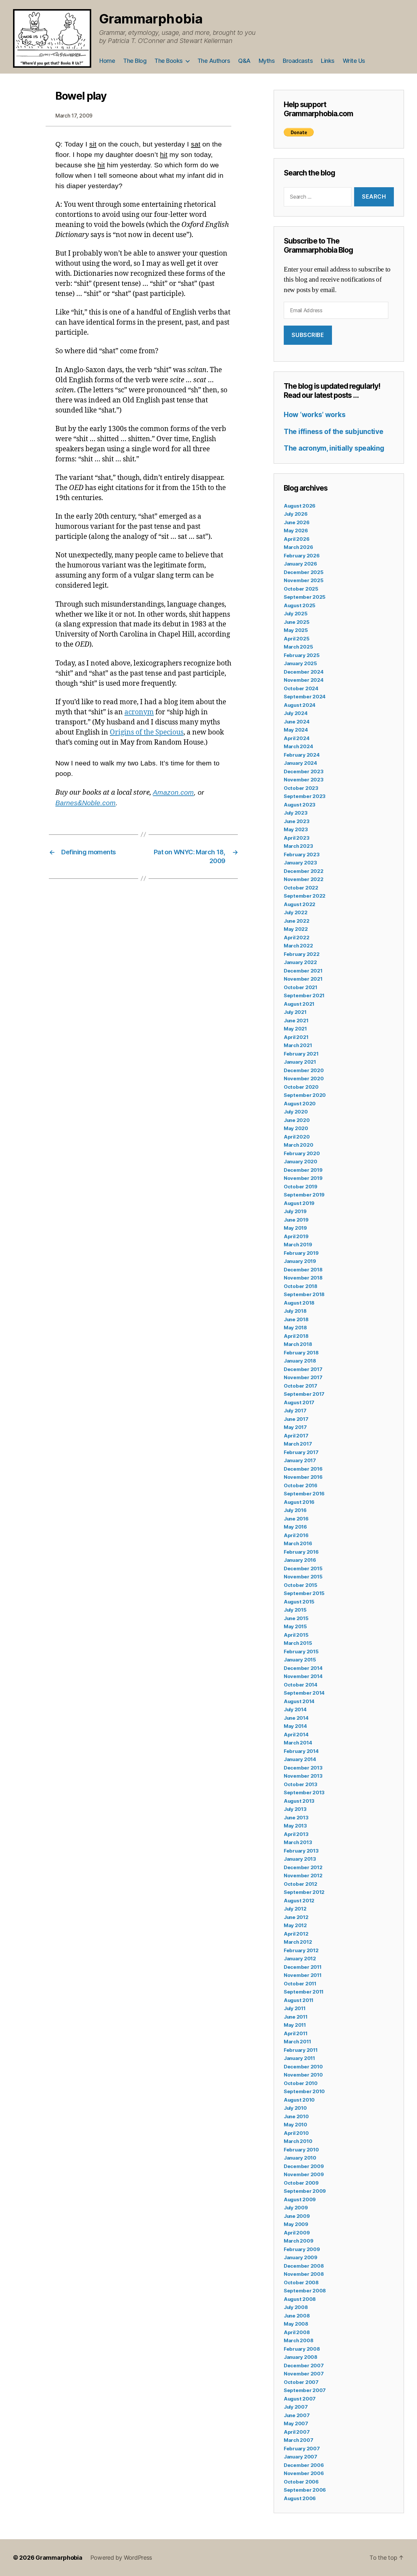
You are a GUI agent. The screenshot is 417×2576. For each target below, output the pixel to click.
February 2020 (302, 1153)
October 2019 (301, 1187)
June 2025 (297, 622)
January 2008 (301, 2357)
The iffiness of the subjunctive (334, 432)
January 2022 (300, 962)
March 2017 (298, 1444)
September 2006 (305, 2490)
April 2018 (296, 1336)
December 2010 (303, 2067)
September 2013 (304, 1792)
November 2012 (303, 1876)
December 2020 (304, 1070)
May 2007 (296, 2423)
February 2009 (302, 2249)
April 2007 (297, 2432)
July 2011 (295, 2008)
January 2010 (300, 2158)
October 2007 (301, 2382)
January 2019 (300, 1261)
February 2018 (301, 1353)
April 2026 (296, 539)
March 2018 (298, 1344)
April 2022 (296, 938)
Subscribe (308, 335)
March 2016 (298, 1543)
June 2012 (296, 1917)
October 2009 (301, 2183)
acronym (139, 712)
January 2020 (301, 1162)
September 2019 (304, 1195)
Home (107, 61)
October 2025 (301, 589)
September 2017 (304, 1394)
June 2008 (297, 2316)
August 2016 (299, 1502)
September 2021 (304, 995)
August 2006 (300, 2498)
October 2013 (301, 1784)
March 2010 (298, 2141)
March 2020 (298, 1145)
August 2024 (300, 705)
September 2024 (305, 697)
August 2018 (299, 1303)
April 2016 (296, 1535)
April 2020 (297, 1137)
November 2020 (304, 1078)
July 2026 (296, 514)
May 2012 (295, 1925)
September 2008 (305, 2291)
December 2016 (303, 1469)
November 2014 (303, 1676)
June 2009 (297, 2216)
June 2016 (296, 1519)
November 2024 (304, 680)
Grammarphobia (151, 19)
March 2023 (298, 846)
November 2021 (303, 979)
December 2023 (304, 771)
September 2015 (304, 1593)
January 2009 (301, 2257)
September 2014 (304, 1693)
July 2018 (295, 1311)
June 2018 (296, 1319)
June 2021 (296, 1021)
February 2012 (301, 1950)
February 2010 (301, 2150)
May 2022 (296, 929)
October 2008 (301, 2282)
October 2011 (300, 1984)
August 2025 (300, 605)
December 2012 (303, 1867)
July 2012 (295, 1909)
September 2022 (305, 896)
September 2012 (304, 1892)
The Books (169, 61)
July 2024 (296, 713)
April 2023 (296, 838)
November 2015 (303, 1577)
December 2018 (303, 1270)
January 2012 (300, 1959)
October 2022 (301, 888)
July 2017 (295, 1411)
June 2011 (296, 2017)
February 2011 (301, 2050)
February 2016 (301, 1552)
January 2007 (301, 2457)
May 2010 (295, 2125)
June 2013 (296, 1818)
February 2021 (301, 1054)
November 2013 (303, 1776)
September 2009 (305, 2191)
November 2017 (303, 1377)
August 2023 (300, 805)
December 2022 (304, 871)
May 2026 (296, 531)
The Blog (135, 61)
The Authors (214, 61)
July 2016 (295, 1510)
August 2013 (299, 1801)
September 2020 (305, 1095)
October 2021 (301, 987)
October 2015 (301, 1585)
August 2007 (300, 2399)
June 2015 (296, 1618)
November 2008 (304, 2274)
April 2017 (296, 1436)
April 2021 (296, 1037)
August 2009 (300, 2199)
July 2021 (295, 1012)
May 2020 (296, 1128)
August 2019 (299, 1203)
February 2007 (302, 2449)
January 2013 (300, 1859)
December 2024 (304, 672)
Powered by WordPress (121, 2558)
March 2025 (298, 647)
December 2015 (303, 1568)
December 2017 (303, 1369)
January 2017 (300, 1460)
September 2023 (305, 796)
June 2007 (297, 2415)
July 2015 (295, 1610)
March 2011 (297, 2042)
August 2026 (300, 506)
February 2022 (302, 954)
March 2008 (298, 2340)
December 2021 (303, 971)
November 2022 (304, 879)
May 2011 (295, 2025)
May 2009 (296, 2224)
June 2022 (297, 921)
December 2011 (303, 1967)
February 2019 (301, 1253)
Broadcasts (298, 61)
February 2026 (302, 556)
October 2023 (301, 788)
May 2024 (296, 730)
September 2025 (305, 597)
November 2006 (304, 2473)
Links (328, 61)
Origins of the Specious (147, 732)
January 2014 (300, 1759)
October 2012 (301, 1884)
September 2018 (304, 1294)
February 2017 (301, 1452)
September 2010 (304, 2091)
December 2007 (304, 2366)
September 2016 (304, 1494)
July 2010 (295, 2108)
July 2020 (296, 1112)
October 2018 (301, 1286)
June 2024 (297, 722)
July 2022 (296, 912)
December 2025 (304, 572)
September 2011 (304, 1992)
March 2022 (298, 946)
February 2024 (302, 755)
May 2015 (295, 1626)
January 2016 (300, 1560)
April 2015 (296, 1635)
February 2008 (302, 2349)
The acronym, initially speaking (334, 448)
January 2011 (299, 2058)
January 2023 (300, 863)
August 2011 (299, 2000)
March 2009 (298, 2241)
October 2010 (301, 2083)
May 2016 (295, 1527)
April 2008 (297, 2332)
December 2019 (303, 1170)
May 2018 (295, 1328)
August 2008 (300, 2299)
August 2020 (300, 1104)
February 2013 (301, 1851)
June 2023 (297, 821)
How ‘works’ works (315, 415)
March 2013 (298, 1842)
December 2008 (304, 2266)
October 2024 (301, 688)
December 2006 (304, 2465)
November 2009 (304, 2174)
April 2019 (296, 1236)
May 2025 (296, 630)
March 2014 (298, 1743)
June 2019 (296, 1220)
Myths (267, 61)
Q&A (244, 61)
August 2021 (299, 1004)
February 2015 (301, 1652)
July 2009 (296, 2208)
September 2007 (305, 2390)
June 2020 (297, 1120)
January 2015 (300, 1660)
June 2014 (296, 1718)
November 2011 (303, 1975)
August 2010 (299, 2100)
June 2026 (297, 522)
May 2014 (295, 1726)
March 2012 (298, 1942)
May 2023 (296, 829)
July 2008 (296, 2307)
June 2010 (296, 2116)
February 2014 (301, 1751)
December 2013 (303, 1768)
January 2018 (300, 1361)
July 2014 (295, 1709)
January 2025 (300, 663)
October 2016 (301, 1485)
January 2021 (300, 1062)
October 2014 (301, 1685)
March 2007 (298, 2440)
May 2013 (295, 1826)
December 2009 (304, 2166)
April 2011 (295, 2033)
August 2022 (300, 904)
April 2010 (296, 2133)
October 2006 (301, 2482)
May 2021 (295, 1029)
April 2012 (296, 1934)
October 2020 (301, 1087)
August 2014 (299, 1701)
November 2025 (304, 580)
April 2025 (296, 639)
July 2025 (296, 614)
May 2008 (296, 2324)
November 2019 (303, 1178)
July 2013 (295, 1809)
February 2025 (302, 655)
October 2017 (301, 1386)
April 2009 (297, 2233)
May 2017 (295, 1427)
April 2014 (296, 1735)
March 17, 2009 (74, 116)
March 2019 (298, 1245)
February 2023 (302, 854)
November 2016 (303, 1477)
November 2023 (304, 780)
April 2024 (296, 738)
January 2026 (300, 564)
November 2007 (304, 2374)
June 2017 (296, 1419)
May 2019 (295, 1228)
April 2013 (296, 1834)
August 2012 (299, 1901)
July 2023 (296, 813)
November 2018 (303, 1278)
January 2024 (300, 763)
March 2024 (298, 746)
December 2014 (303, 1668)
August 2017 (299, 1402)
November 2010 (303, 2075)
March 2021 (298, 1045)
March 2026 (298, 547)
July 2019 (295, 1211)
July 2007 (296, 2407)
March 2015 (298, 1643)
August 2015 (299, 1602)
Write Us (354, 61)
